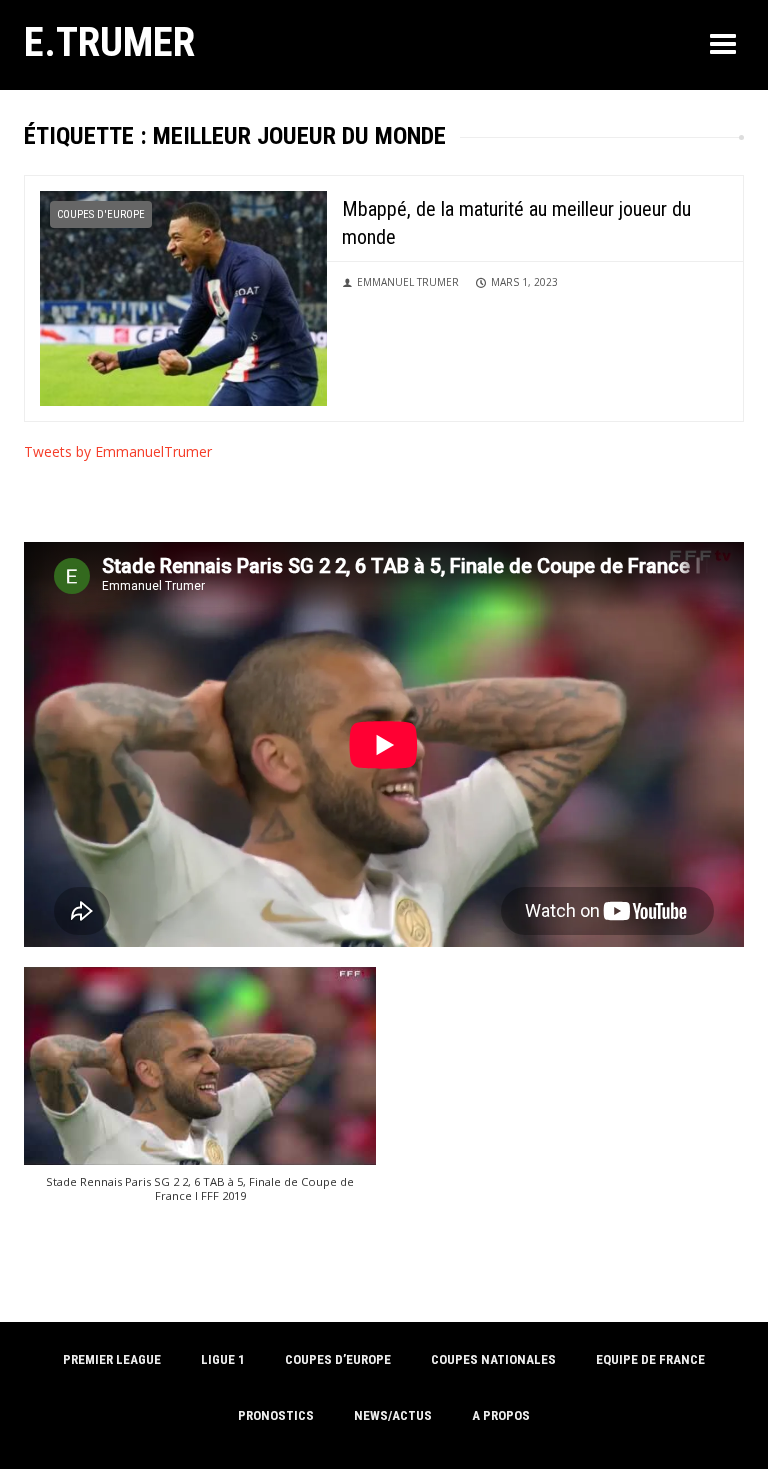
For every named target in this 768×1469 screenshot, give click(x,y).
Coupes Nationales (493, 1359)
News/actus (393, 1415)
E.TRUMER (109, 42)
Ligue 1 (223, 1359)
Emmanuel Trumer (408, 282)
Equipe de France (650, 1359)
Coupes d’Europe (338, 1359)
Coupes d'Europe (101, 214)
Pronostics (276, 1415)
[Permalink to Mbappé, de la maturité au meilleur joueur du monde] (183, 296)
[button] (200, 1094)
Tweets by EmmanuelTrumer (118, 451)
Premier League (112, 1359)
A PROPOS (501, 1415)
